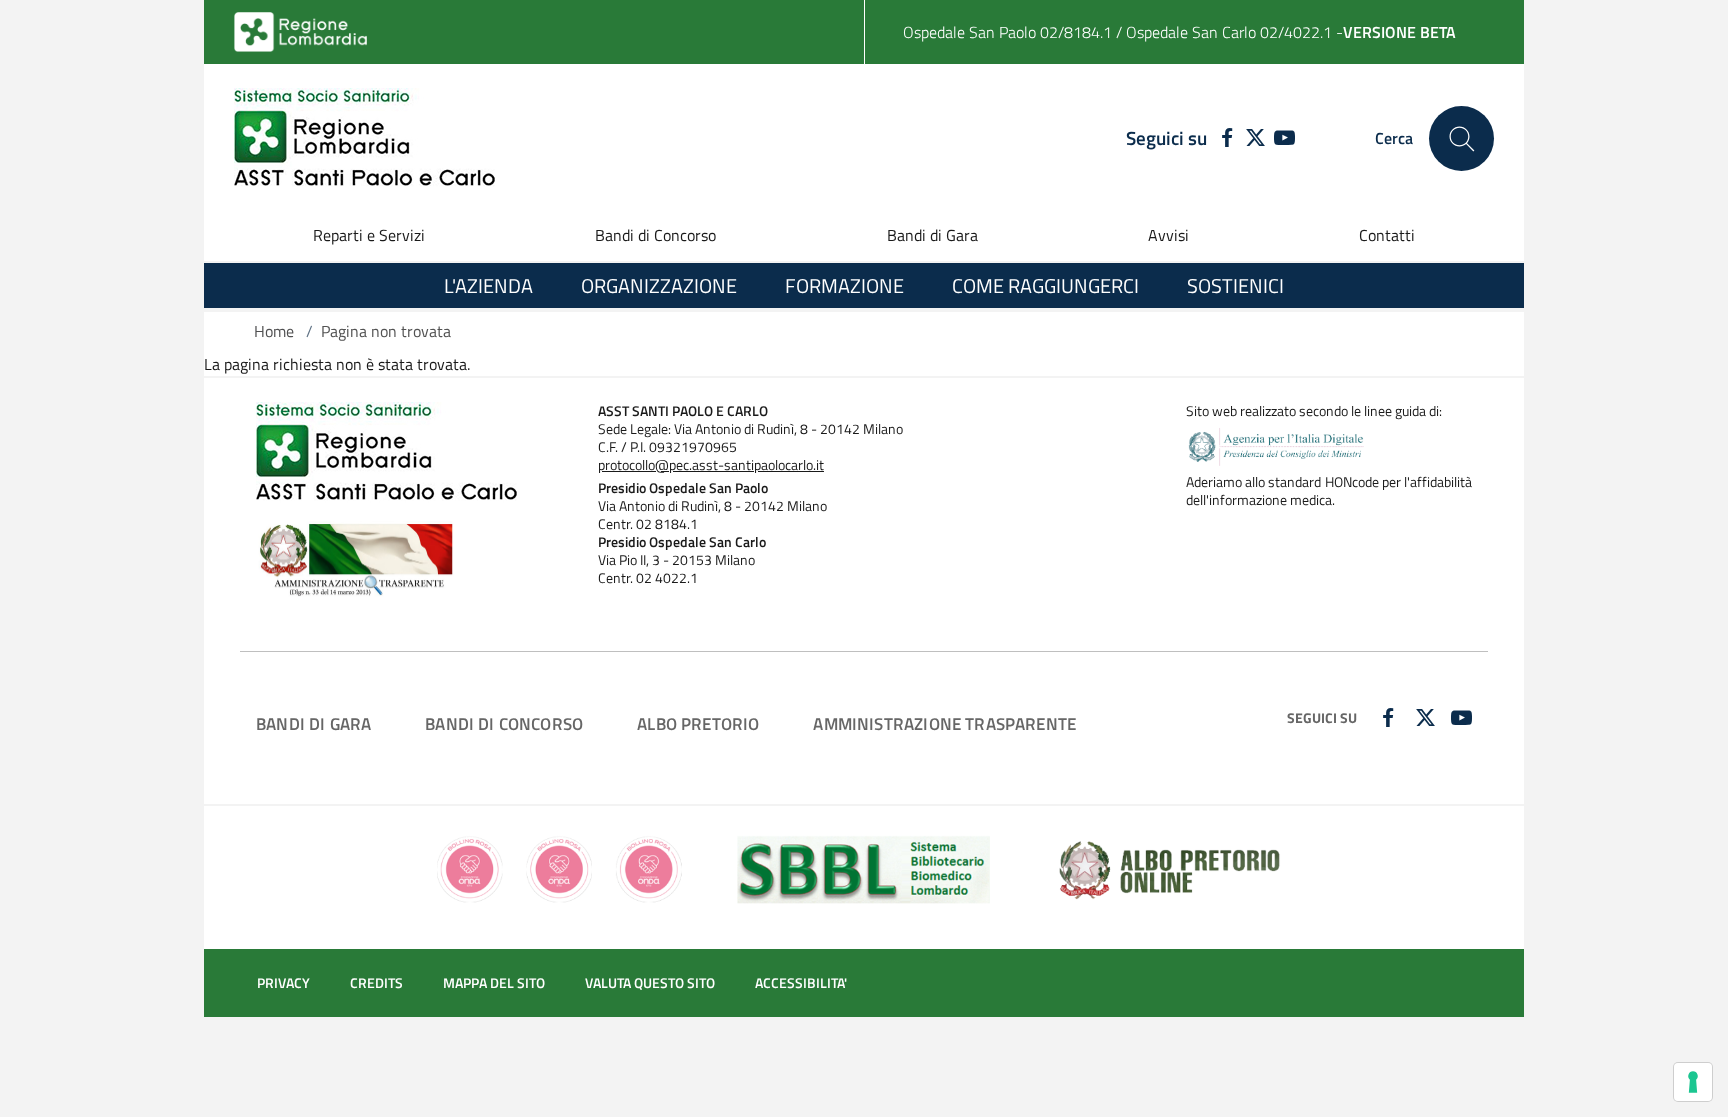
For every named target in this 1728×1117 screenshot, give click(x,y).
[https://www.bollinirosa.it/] (559, 868)
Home (274, 331)
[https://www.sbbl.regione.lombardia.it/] (864, 868)
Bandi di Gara (932, 235)
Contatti (1387, 235)
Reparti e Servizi (369, 235)
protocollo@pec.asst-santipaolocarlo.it (711, 465)
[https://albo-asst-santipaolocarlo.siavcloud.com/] (1169, 868)
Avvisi (1168, 235)
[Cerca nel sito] (1461, 138)
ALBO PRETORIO (698, 723)
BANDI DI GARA (313, 723)
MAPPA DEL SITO (494, 983)
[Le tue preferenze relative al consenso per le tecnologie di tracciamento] (1693, 1082)
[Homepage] (364, 138)
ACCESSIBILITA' (801, 983)
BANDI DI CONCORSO (504, 723)
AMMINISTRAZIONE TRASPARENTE (944, 723)
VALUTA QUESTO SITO (650, 983)
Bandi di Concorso (655, 235)
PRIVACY (283, 983)
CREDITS (376, 983)
